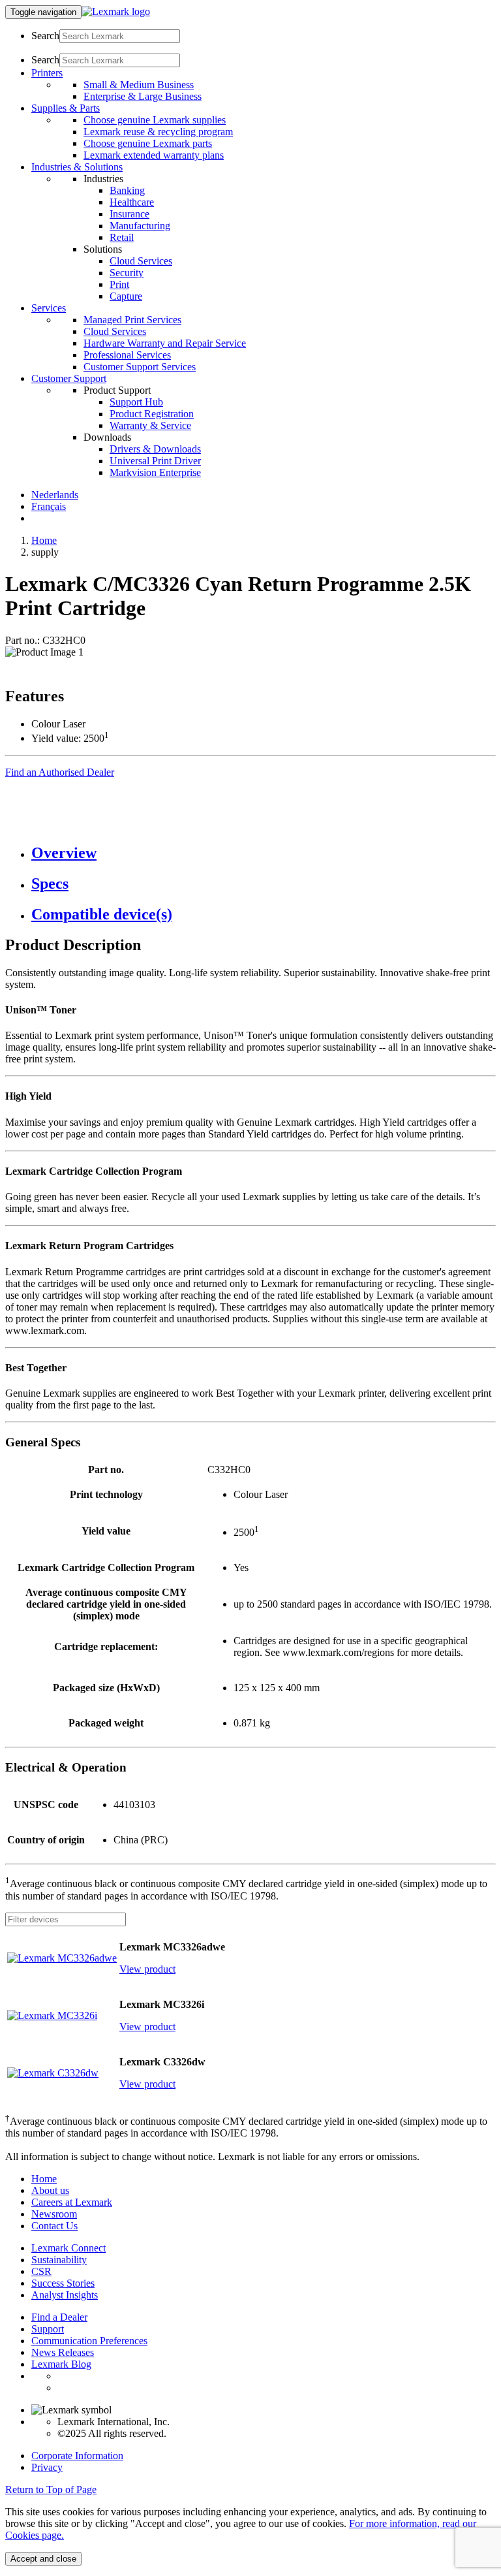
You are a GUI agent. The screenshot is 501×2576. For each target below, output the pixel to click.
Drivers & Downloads (155, 449)
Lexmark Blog (61, 2364)
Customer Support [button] (69, 378)
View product (147, 1969)
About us (50, 2190)
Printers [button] (47, 73)
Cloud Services (141, 261)
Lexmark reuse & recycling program (158, 132)
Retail (122, 237)
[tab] (264, 853)
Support (48, 2329)
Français (49, 506)
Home (44, 540)
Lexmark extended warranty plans (154, 155)
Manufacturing (140, 226)
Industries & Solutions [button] (77, 167)
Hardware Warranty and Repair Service (165, 343)
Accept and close (43, 2559)
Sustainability (59, 2260)
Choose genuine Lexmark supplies (155, 120)
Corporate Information (77, 2456)
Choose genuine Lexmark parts (148, 143)
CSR (41, 2271)
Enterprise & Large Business (143, 96)
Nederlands (55, 495)
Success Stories (63, 2283)
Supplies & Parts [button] (66, 108)
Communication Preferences (89, 2341)
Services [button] (49, 308)
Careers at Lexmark (72, 2202)
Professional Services (127, 355)
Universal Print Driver (155, 461)
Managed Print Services (132, 320)
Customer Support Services (140, 367)
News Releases (63, 2352)
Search (45, 36)
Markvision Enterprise (155, 472)
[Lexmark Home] (116, 11)
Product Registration (152, 414)
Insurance (129, 214)
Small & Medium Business (139, 85)
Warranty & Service (150, 425)
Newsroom (54, 2214)
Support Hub (136, 402)
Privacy (47, 2467)
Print (119, 284)
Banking (127, 190)
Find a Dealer (59, 2317)
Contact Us (54, 2226)
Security (127, 273)
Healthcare (132, 202)
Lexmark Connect (68, 2248)
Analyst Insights (65, 2295)
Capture (126, 296)
